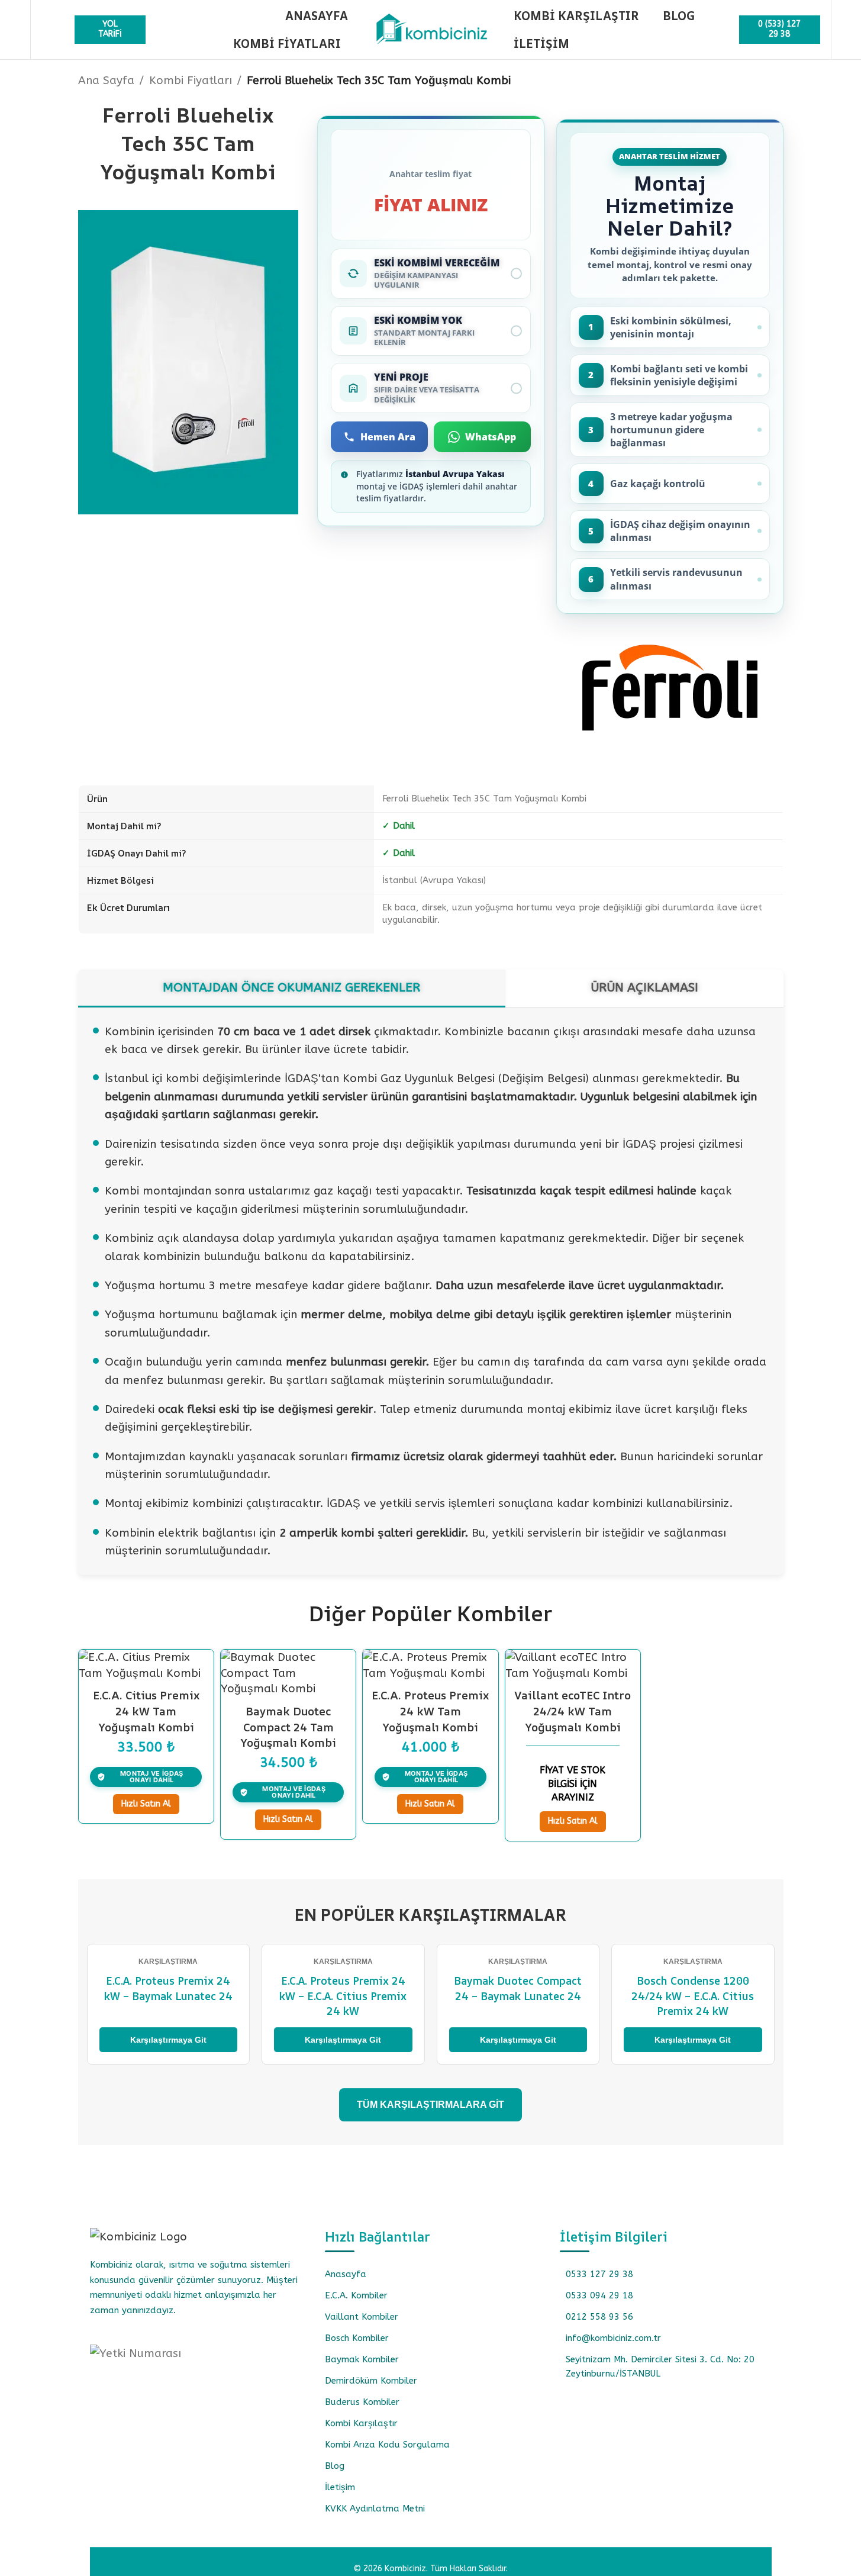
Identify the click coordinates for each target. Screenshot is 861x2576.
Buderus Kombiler (362, 2402)
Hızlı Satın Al (146, 1804)
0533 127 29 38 (599, 2274)
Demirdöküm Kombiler (371, 2381)
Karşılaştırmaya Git (168, 2040)
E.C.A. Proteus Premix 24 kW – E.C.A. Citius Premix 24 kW (343, 1995)
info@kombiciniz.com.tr (613, 2338)
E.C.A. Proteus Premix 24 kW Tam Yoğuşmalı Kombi (430, 1711)
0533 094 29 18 (599, 2295)
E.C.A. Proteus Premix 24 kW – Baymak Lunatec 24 (168, 1988)
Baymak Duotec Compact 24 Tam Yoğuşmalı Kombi (288, 1727)
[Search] (47, 30)
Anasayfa (346, 2274)
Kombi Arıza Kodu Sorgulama (387, 2445)
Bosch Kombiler (357, 2338)
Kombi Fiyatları (191, 80)
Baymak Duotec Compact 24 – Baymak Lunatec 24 (518, 1988)
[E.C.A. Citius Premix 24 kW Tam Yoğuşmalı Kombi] (146, 1665)
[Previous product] (748, 82)
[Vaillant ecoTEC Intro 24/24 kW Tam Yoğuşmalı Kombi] (573, 1665)
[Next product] (776, 82)
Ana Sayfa (106, 80)
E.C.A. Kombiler (356, 2295)
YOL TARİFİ (110, 29)
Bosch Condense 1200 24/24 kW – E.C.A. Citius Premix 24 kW (693, 1995)
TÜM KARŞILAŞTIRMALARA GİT (430, 2105)
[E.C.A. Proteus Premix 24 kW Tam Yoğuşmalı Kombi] (430, 1665)
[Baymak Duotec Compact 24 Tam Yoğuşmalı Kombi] (288, 1673)
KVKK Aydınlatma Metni (375, 2509)
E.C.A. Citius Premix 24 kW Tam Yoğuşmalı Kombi (146, 1711)
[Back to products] (762, 82)
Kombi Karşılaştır (361, 2423)
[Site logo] (431, 29)
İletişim (340, 2487)
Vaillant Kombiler (362, 2317)
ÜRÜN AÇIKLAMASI (644, 987)
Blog (335, 2466)
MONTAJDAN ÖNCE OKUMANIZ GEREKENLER (291, 987)
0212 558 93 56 (599, 2317)
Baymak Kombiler (362, 2359)
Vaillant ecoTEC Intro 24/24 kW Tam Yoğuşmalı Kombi (573, 1711)
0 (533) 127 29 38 (779, 29)
